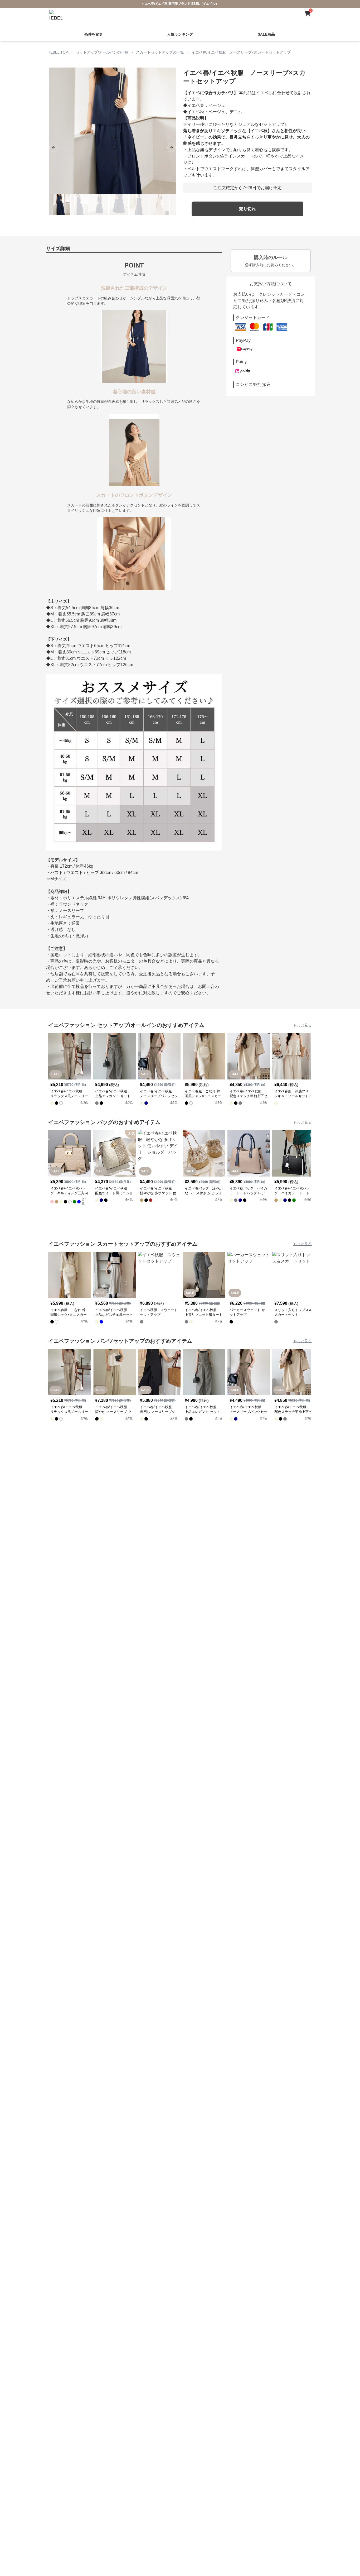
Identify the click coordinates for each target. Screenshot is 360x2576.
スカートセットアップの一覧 (160, 46)
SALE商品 (266, 28)
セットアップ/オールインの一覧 (102, 46)
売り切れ (247, 203)
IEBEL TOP (59, 46)
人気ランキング (180, 28)
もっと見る (303, 1019)
